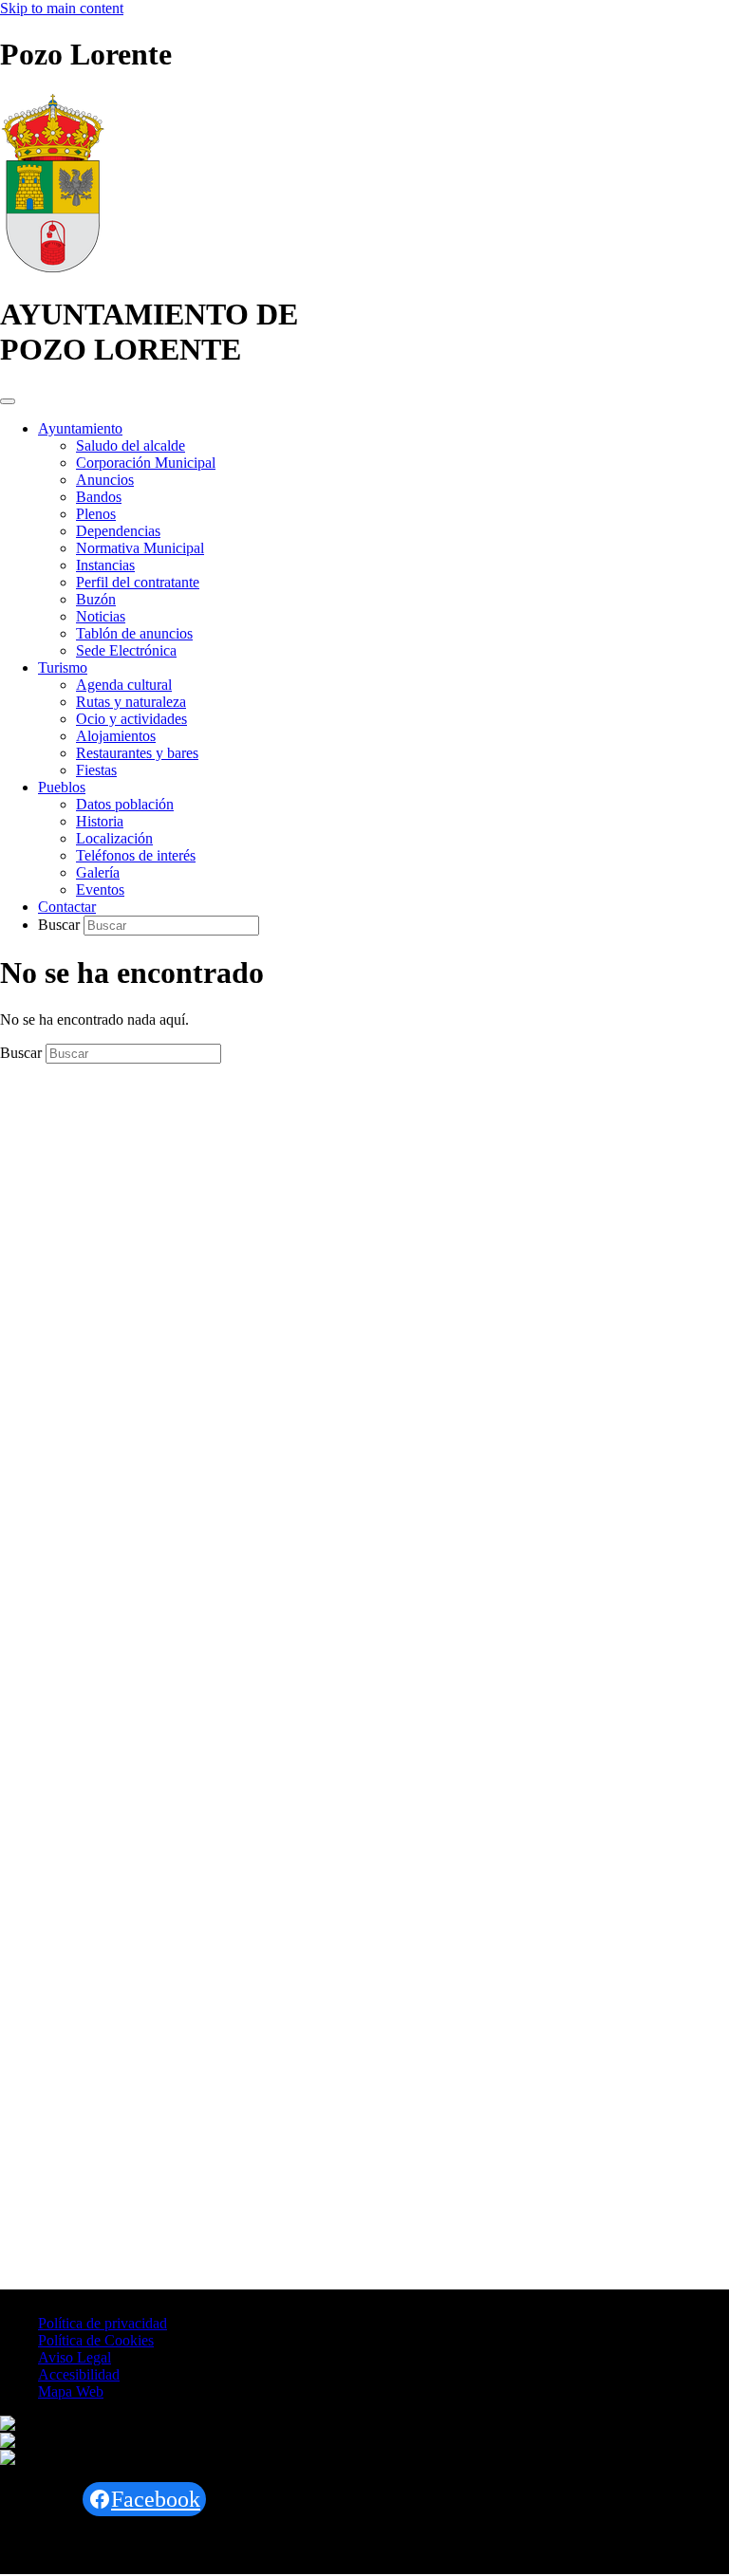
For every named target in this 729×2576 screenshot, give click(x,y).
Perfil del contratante (138, 582)
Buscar (61, 925)
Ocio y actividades (131, 719)
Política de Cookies (96, 2340)
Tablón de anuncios (134, 633)
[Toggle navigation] (8, 401)
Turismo (63, 667)
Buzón (96, 599)
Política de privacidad (103, 2323)
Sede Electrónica (126, 650)
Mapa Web (71, 2391)
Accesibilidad (79, 2374)
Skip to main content (62, 8)
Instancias (105, 565)
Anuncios (105, 480)
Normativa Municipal (140, 548)
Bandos (99, 497)
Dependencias (118, 531)
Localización (114, 838)
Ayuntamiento (80, 428)
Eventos (100, 890)
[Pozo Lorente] (53, 268)
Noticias (101, 616)
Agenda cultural (124, 685)
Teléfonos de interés (136, 855)
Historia (100, 821)
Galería (98, 872)
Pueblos (62, 787)
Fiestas (96, 770)
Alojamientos (116, 736)
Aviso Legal (75, 2357)
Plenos (96, 514)
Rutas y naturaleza (131, 702)
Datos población (125, 804)
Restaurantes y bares (137, 753)
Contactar (67, 907)
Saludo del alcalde (131, 445)
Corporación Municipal (146, 463)
